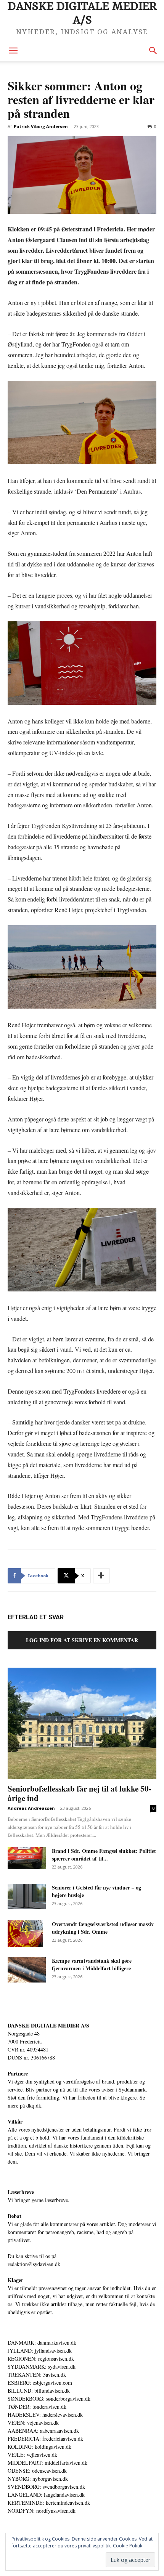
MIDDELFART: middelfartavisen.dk (47, 2463)
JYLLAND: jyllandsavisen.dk (40, 2351)
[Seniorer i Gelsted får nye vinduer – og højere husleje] (27, 1897)
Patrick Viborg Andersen (41, 126)
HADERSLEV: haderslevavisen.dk (45, 2415)
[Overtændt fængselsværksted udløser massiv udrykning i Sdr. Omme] (25, 1934)
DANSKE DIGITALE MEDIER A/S (48, 2025)
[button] (13, 51)
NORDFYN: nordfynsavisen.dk (42, 2511)
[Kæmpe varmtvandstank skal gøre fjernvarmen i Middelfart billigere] (27, 1970)
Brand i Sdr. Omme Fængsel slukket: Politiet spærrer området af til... (104, 1855)
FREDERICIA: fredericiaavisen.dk (45, 2439)
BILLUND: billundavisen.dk (39, 2391)
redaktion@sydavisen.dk (34, 2264)
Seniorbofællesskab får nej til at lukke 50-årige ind (80, 1793)
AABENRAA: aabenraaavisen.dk (43, 2431)
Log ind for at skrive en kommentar (82, 1640)
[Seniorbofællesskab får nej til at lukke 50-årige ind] (82, 1723)
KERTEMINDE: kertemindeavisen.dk (49, 2503)
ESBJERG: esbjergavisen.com (40, 2383)
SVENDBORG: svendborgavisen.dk (46, 2487)
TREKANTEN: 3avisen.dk (37, 2375)
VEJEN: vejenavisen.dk (33, 2423)
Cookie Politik (128, 2546)
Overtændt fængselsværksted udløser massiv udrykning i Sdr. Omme (103, 1928)
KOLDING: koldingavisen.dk (39, 2447)
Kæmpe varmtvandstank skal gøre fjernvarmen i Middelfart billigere (92, 1964)
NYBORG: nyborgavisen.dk (38, 2479)
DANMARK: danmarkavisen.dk (42, 2343)
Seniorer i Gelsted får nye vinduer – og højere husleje (96, 1891)
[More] (101, 1576)
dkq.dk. (35, 2105)
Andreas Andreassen (31, 1808)
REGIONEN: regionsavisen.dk (41, 2359)
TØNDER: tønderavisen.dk (37, 2407)
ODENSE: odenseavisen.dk (37, 2471)
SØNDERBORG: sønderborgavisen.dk (49, 2399)
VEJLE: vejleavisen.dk (32, 2455)
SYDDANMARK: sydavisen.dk (42, 2367)
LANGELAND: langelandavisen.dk (46, 2495)
